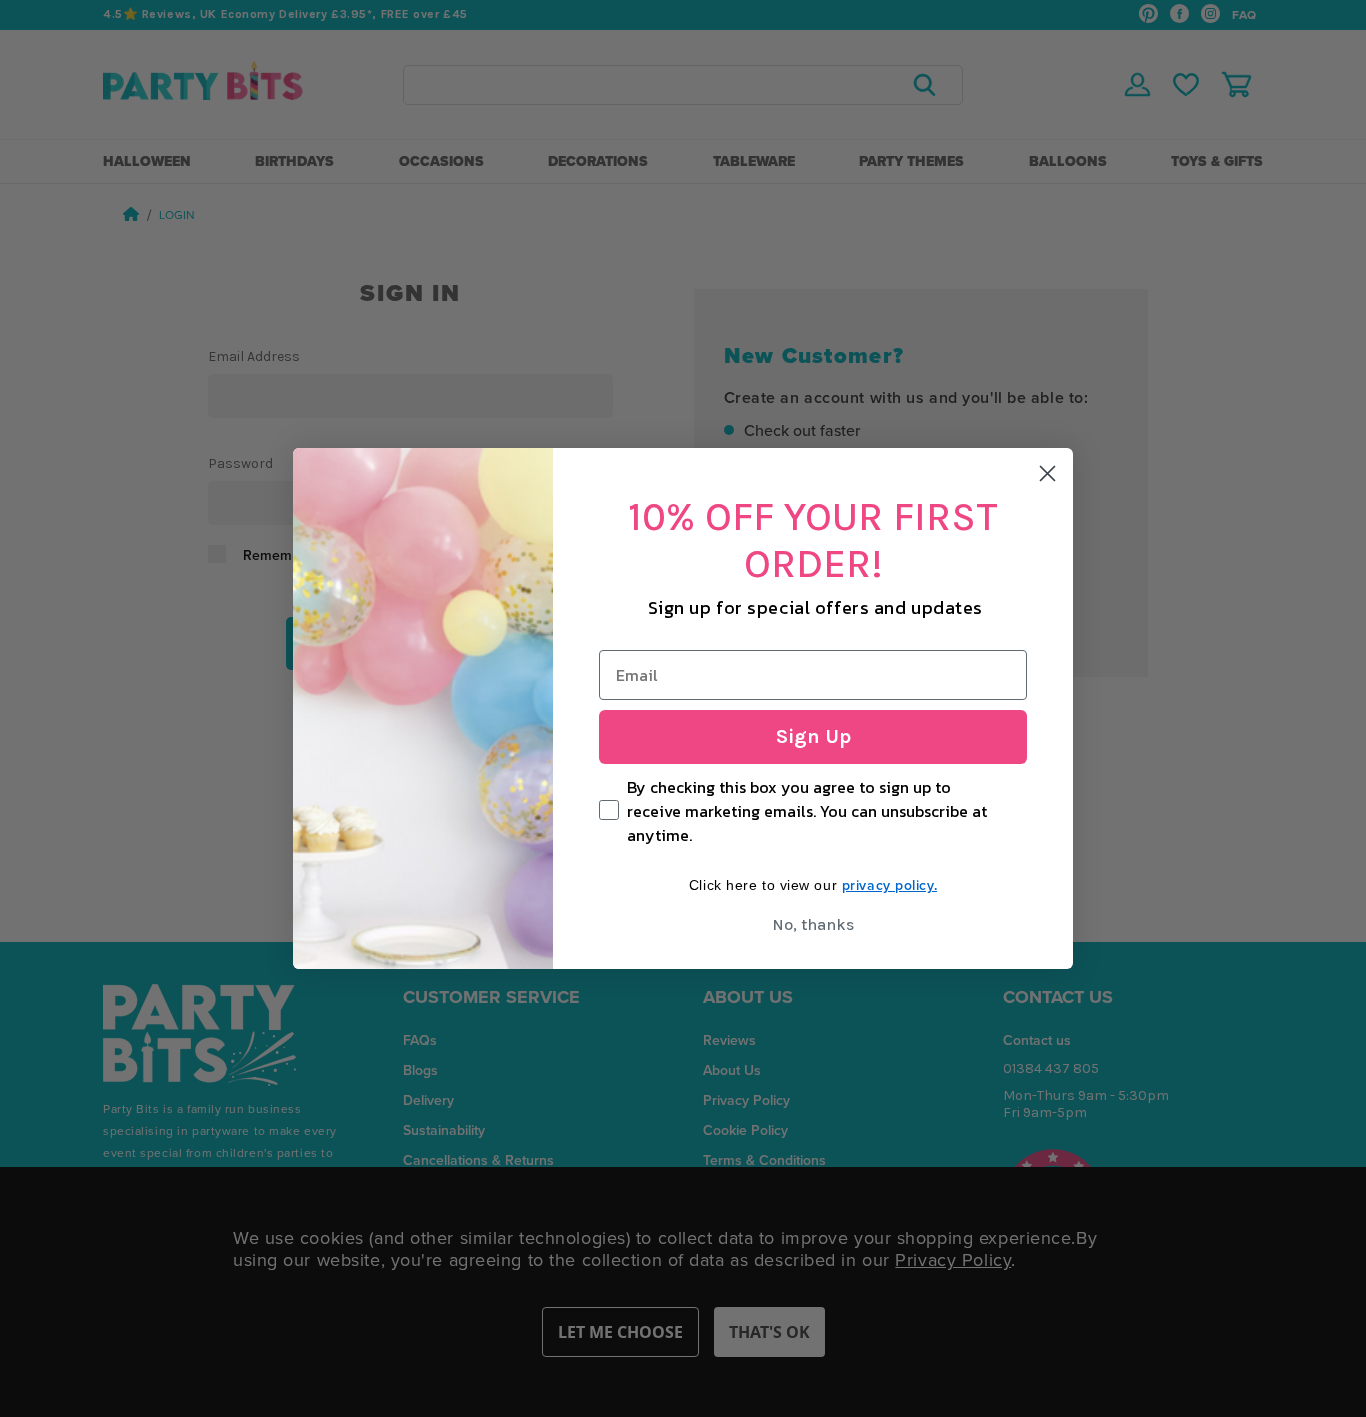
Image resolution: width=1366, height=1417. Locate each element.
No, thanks (813, 924)
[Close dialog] (1047, 473)
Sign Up (813, 736)
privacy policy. (889, 885)
